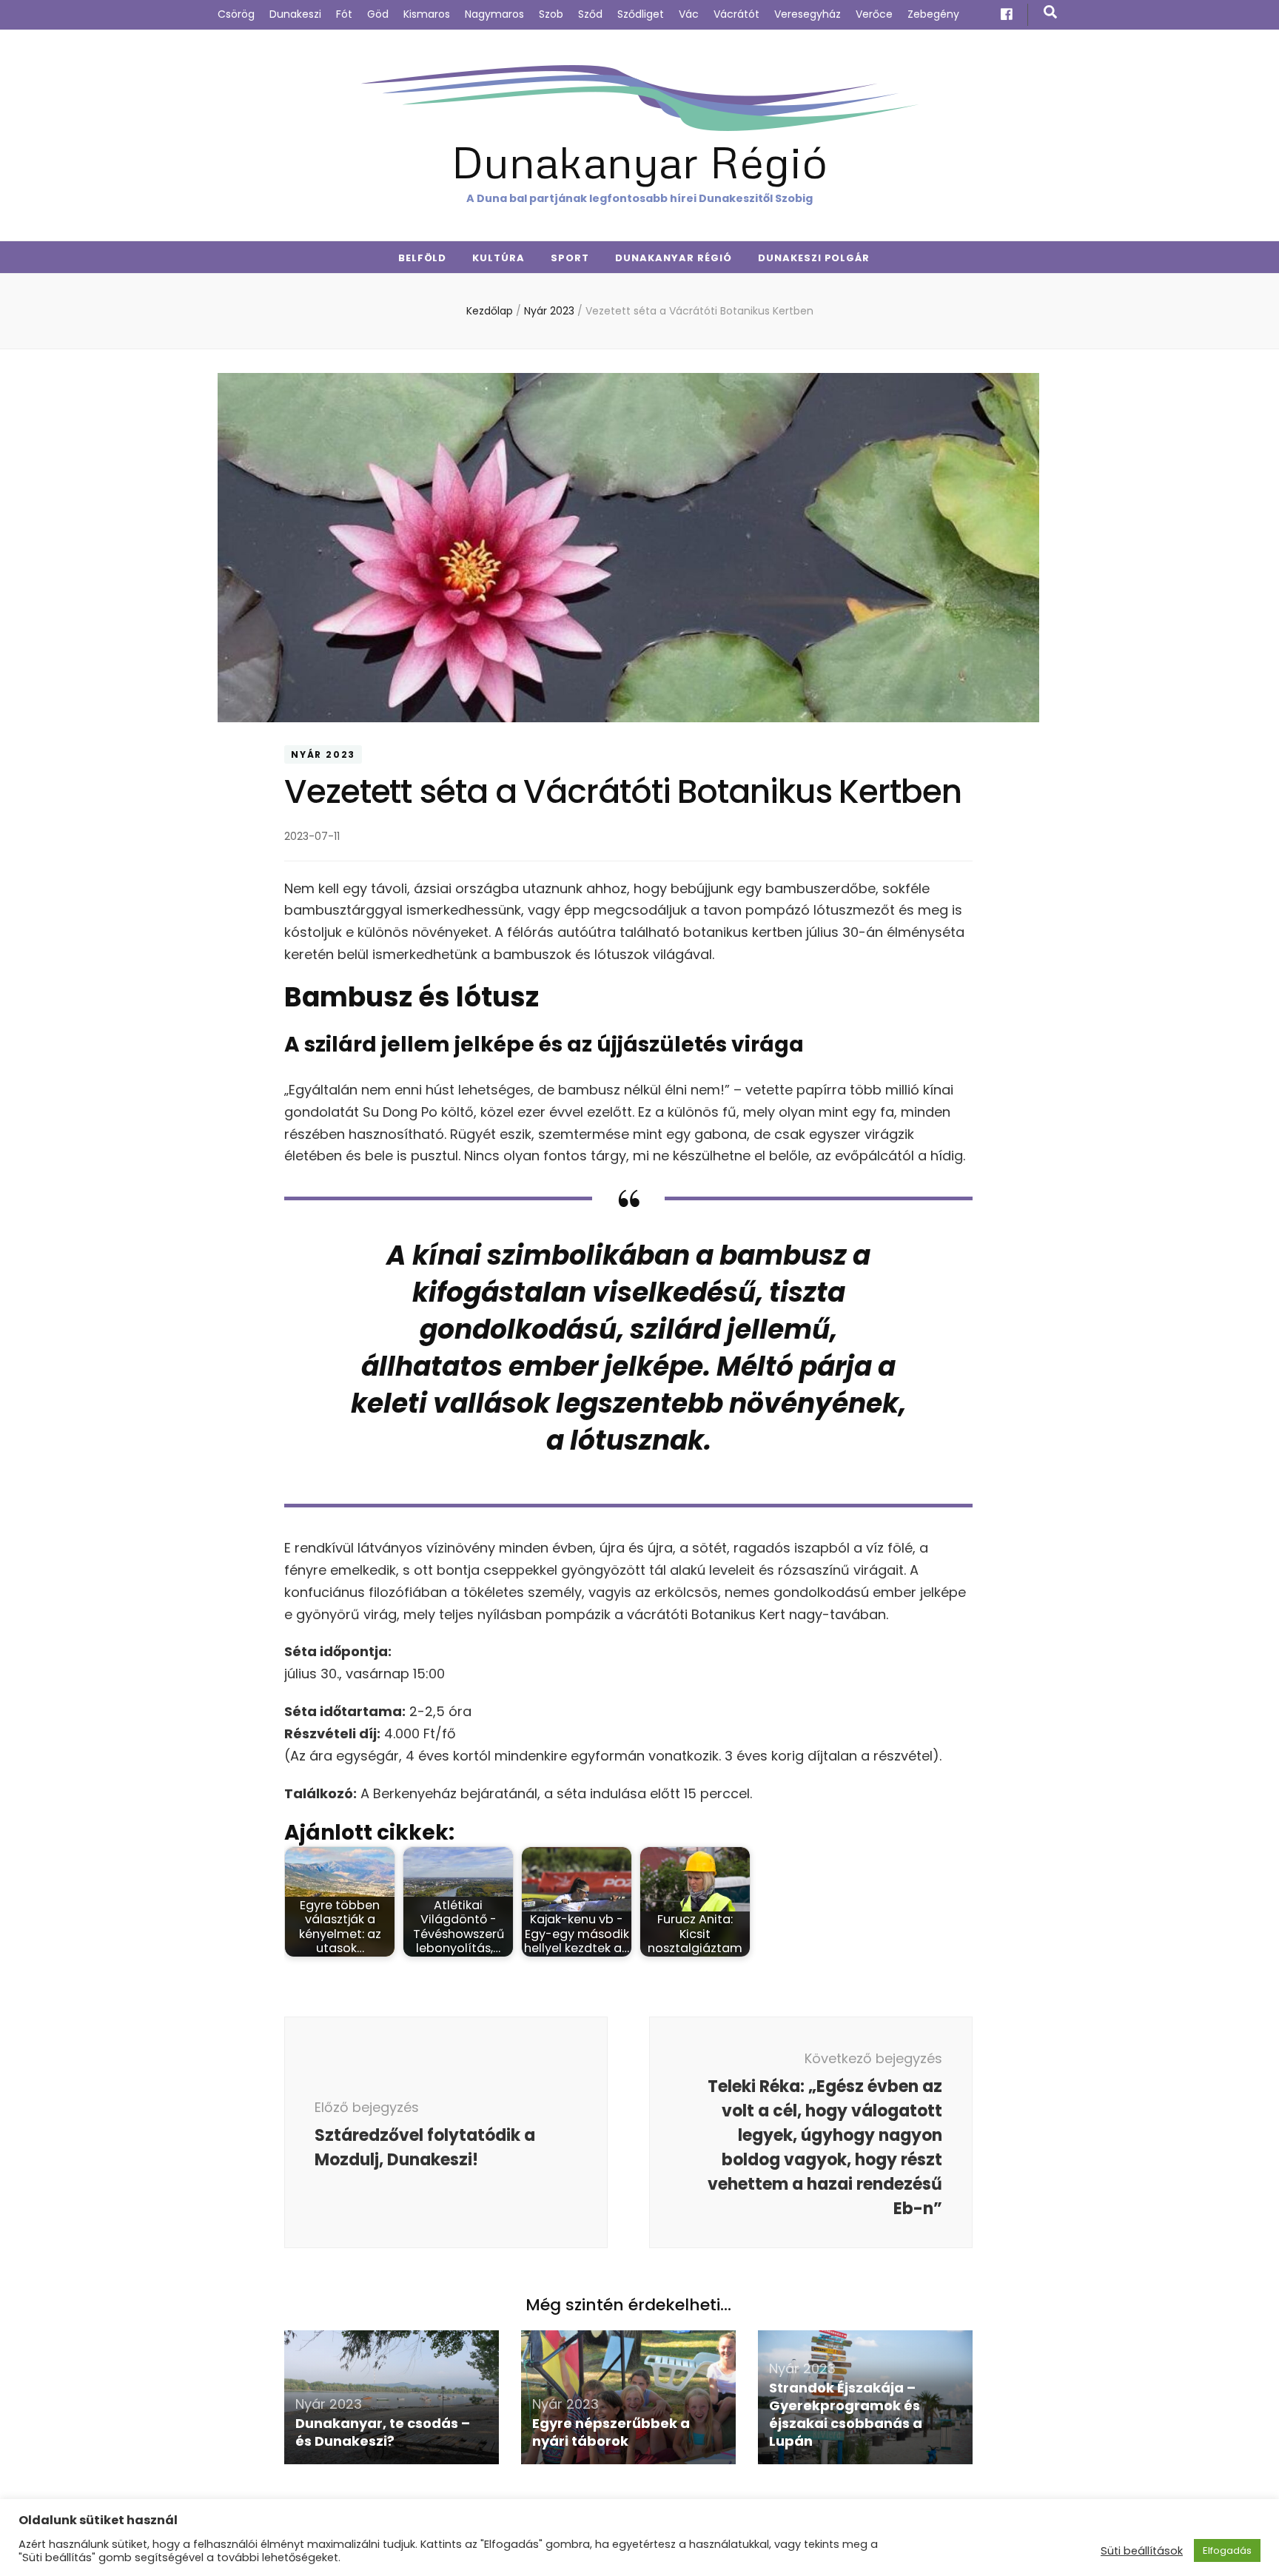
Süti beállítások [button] (1142, 2551)
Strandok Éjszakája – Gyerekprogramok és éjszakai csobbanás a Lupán (846, 2414)
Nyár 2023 (323, 754)
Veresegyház (808, 14)
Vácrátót (736, 14)
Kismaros (427, 14)
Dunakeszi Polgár (814, 258)
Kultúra (498, 258)
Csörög (236, 14)
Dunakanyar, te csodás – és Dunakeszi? (383, 2432)
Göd (378, 14)
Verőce (874, 14)
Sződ (590, 14)
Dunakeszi (295, 14)
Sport (570, 258)
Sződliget (641, 14)
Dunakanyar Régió (639, 161)
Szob (551, 14)
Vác (689, 14)
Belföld (423, 258)
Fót (344, 14)
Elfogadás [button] (1227, 2550)
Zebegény (933, 14)
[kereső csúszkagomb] (1050, 12)
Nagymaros (494, 14)
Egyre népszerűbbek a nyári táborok (611, 2432)
